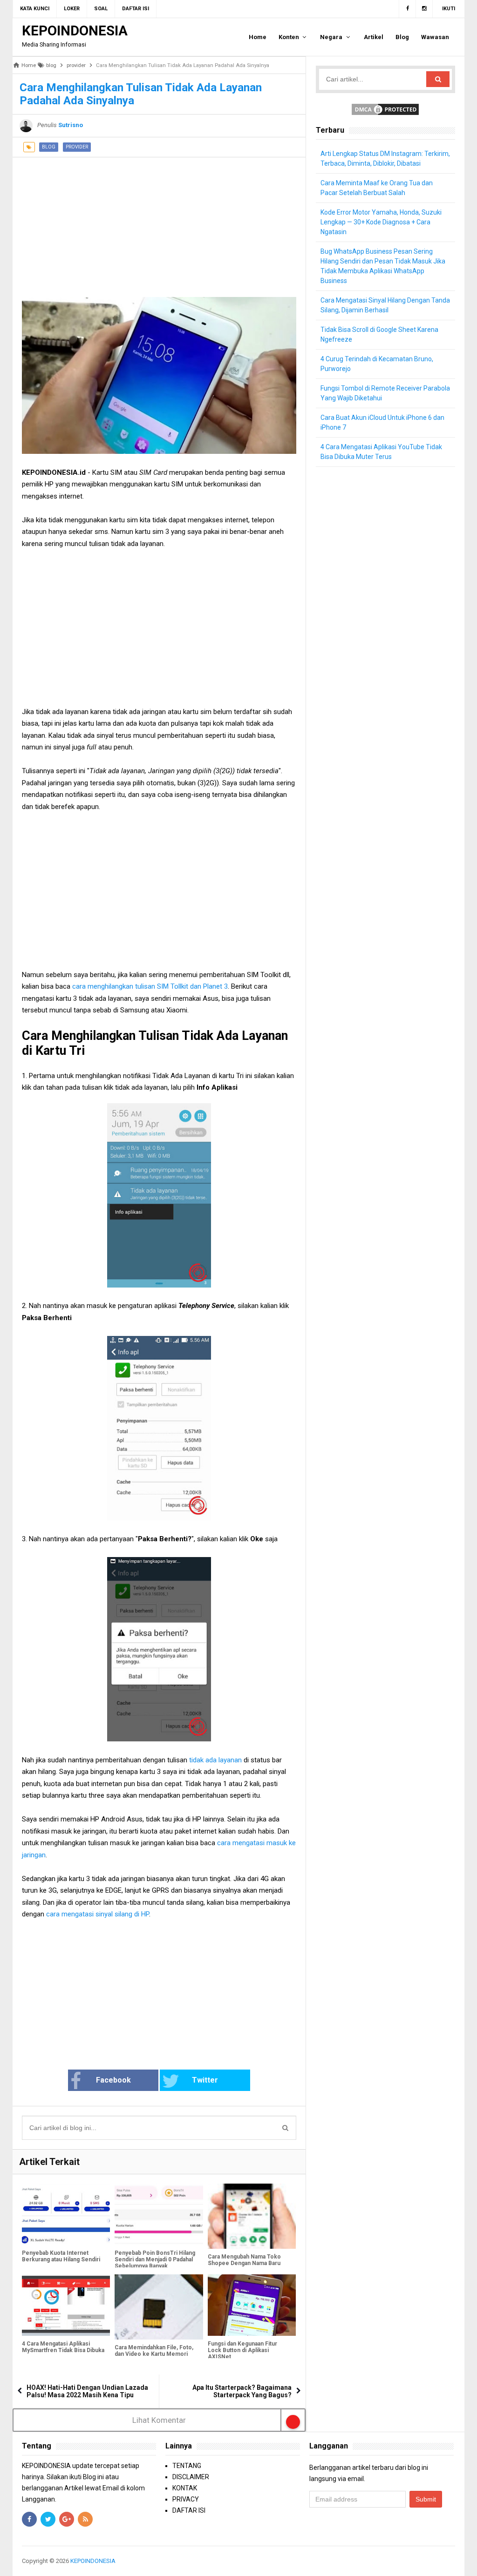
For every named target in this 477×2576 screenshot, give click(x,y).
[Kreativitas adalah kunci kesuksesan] (454, 2561)
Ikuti (449, 9)
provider (77, 147)
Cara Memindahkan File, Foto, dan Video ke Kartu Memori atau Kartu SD (154, 2354)
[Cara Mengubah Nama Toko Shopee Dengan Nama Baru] (252, 2216)
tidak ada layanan (215, 1760)
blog (49, 147)
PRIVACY (186, 2499)
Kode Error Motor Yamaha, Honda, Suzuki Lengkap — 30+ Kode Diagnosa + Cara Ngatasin (381, 222)
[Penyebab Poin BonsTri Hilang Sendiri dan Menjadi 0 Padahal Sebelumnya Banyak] (159, 2215)
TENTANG (187, 2466)
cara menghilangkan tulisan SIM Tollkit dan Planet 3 (150, 986)
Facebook (113, 2080)
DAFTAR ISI (189, 2510)
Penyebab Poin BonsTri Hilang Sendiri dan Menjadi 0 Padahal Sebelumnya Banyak (155, 2259)
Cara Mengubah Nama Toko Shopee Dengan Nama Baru (244, 2260)
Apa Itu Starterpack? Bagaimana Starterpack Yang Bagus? (242, 2391)
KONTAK (185, 2488)
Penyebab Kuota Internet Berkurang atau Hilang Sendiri (61, 2256)
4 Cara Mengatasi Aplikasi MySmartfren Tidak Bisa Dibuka (63, 2347)
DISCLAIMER (191, 2477)
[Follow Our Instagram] (424, 9)
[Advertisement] (159, 223)
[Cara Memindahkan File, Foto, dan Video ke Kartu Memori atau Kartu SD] (159, 2307)
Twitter (205, 2080)
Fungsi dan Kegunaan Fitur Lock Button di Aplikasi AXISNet (242, 2350)
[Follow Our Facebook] (407, 9)
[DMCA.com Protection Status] (385, 109)
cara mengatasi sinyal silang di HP (98, 1914)
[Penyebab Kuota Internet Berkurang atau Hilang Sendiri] (66, 2215)
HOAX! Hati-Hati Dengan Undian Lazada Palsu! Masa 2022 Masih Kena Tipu (87, 2391)
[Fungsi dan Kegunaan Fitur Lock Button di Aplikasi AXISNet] (252, 2305)
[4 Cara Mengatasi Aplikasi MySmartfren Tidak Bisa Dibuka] (66, 2305)
